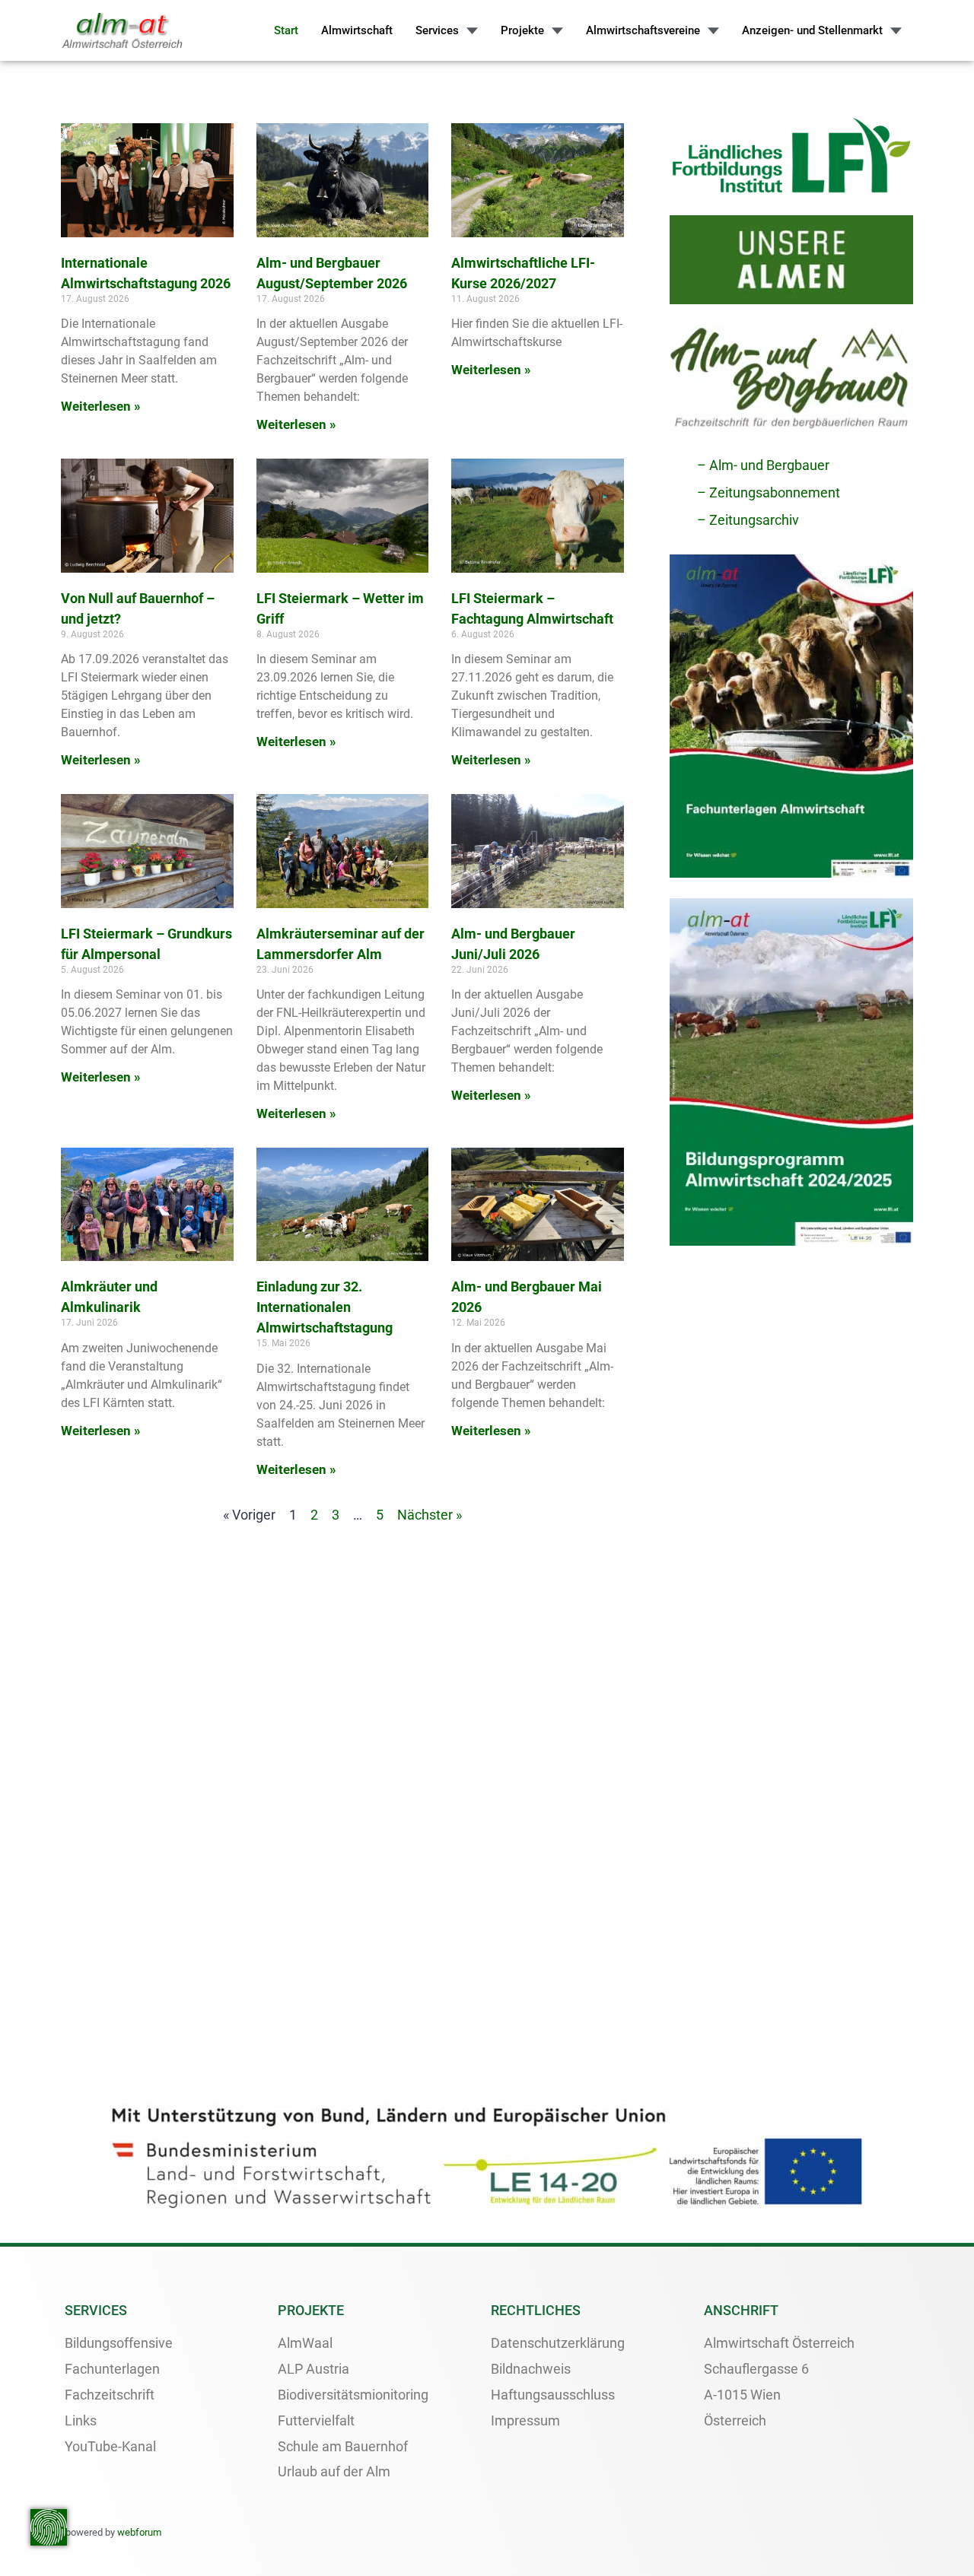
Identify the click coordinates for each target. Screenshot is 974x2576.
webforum (139, 2532)
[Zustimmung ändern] (49, 2527)
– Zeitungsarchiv (748, 520)
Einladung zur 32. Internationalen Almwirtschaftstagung (325, 1307)
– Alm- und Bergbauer (763, 465)
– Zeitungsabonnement (769, 492)
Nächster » (430, 1515)
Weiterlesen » (101, 406)
